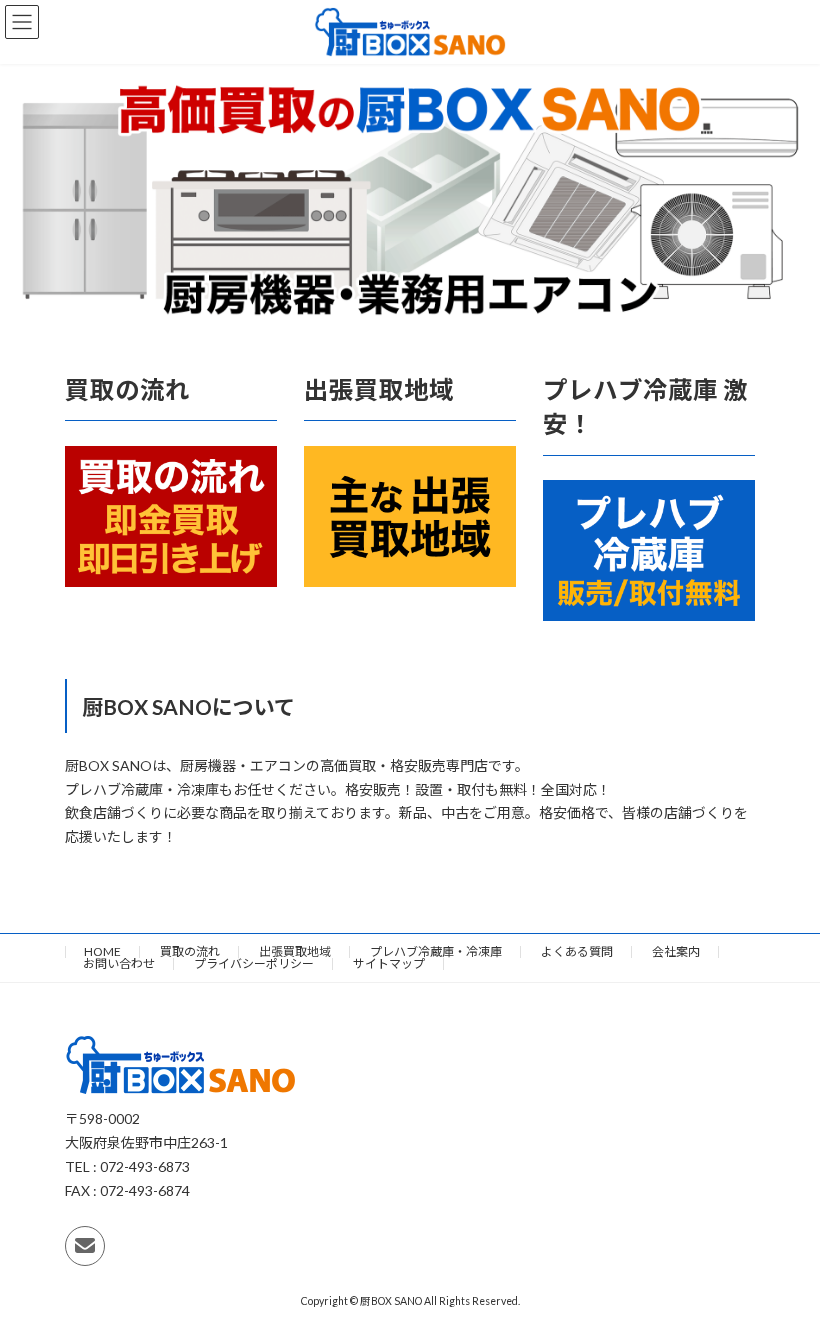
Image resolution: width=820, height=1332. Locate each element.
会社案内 (676, 951)
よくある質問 (577, 951)
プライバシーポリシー (254, 963)
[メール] (85, 1246)
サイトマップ (389, 963)
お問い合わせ (119, 963)
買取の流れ (190, 951)
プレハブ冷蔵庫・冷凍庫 (436, 951)
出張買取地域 (295, 951)
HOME (102, 951)
